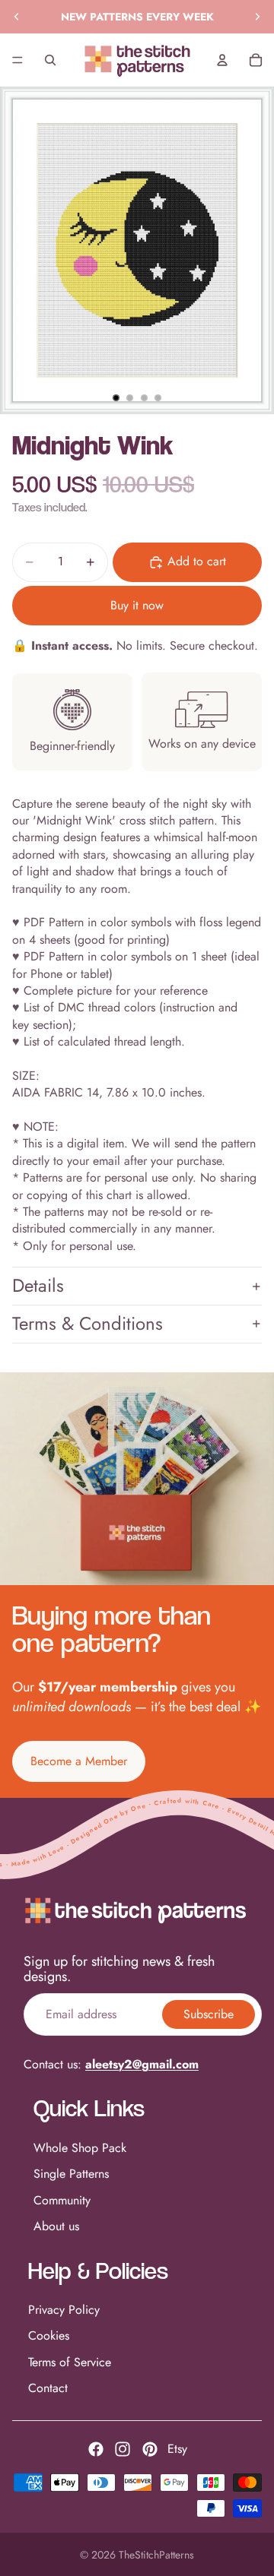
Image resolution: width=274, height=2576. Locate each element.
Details (38, 1285)
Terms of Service (70, 2362)
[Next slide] (257, 17)
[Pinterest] (150, 2449)
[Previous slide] (17, 17)
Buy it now (137, 605)
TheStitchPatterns (156, 2555)
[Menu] (18, 60)
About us (56, 2226)
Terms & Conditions (88, 1323)
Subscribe (209, 2014)
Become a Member (79, 1761)
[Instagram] (123, 2449)
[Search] (50, 60)
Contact (48, 2388)
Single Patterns (71, 2174)
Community (62, 2200)
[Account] (222, 60)
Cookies (49, 2335)
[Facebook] (96, 2449)
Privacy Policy (64, 2310)
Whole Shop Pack (80, 2148)
